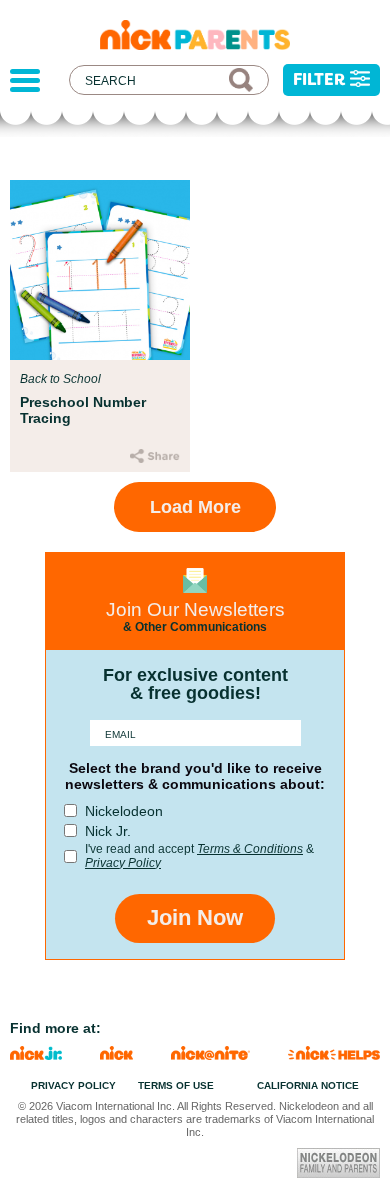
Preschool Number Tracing (83, 410)
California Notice (308, 1085)
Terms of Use (176, 1085)
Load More (195, 507)
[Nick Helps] (334, 1054)
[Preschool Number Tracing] (100, 270)
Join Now (195, 917)
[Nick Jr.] (36, 1054)
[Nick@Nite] (211, 1054)
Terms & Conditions (250, 849)
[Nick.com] (116, 1054)
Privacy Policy (123, 863)
